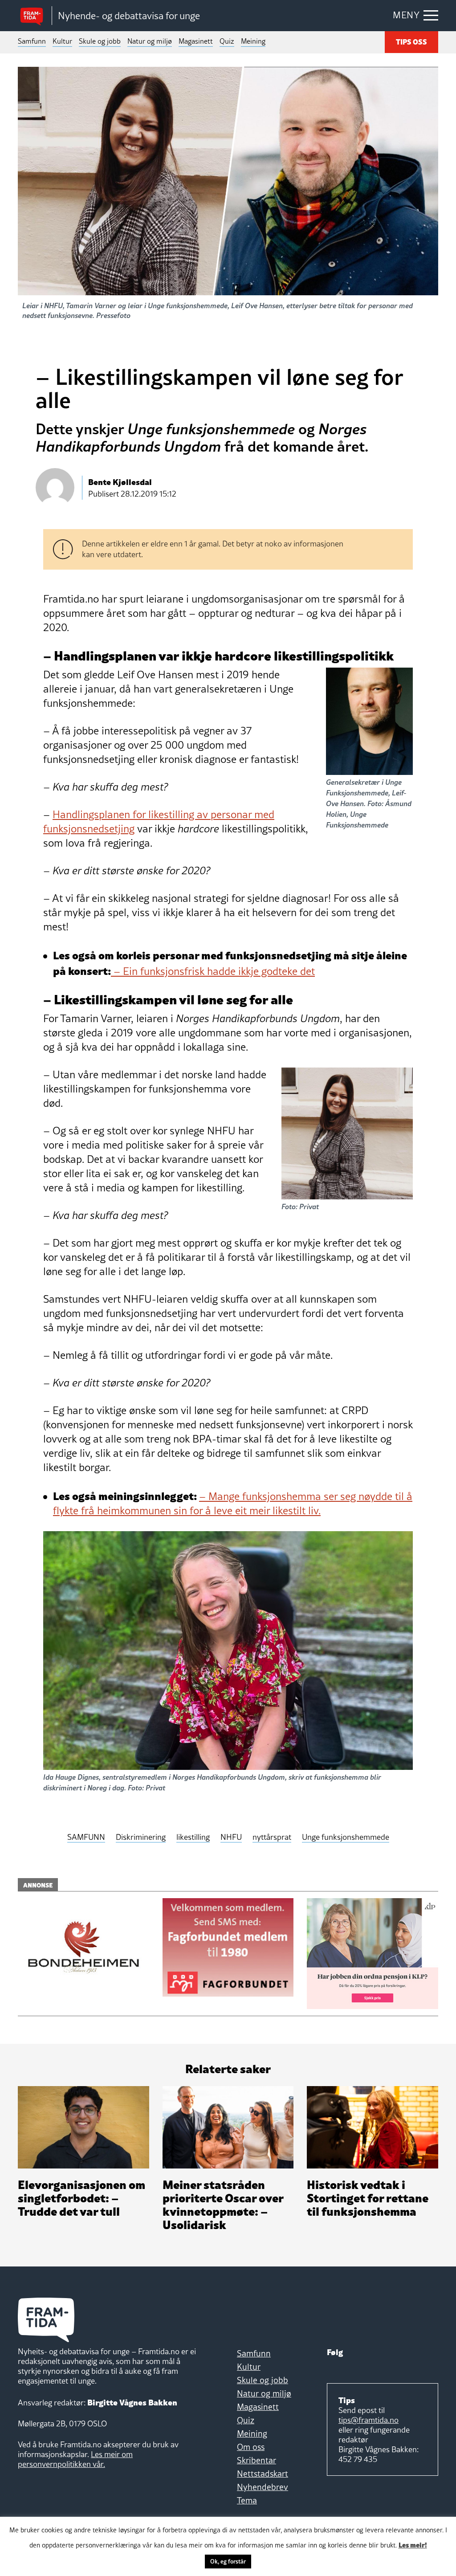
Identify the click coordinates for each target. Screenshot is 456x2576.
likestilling (193, 1837)
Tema (247, 2500)
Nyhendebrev (263, 2487)
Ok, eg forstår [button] (228, 2561)
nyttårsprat (272, 1837)
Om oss (251, 2447)
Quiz (227, 41)
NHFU (231, 1837)
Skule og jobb (100, 41)
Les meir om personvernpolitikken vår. (75, 2459)
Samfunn (32, 41)
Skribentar (256, 2460)
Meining (253, 41)
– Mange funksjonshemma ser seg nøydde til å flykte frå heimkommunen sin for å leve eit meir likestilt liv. (233, 1503)
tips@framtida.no (368, 2420)
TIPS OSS (411, 41)
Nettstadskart (263, 2474)
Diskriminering (141, 1837)
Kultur (62, 41)
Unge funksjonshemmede (346, 1837)
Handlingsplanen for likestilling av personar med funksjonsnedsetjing (159, 821)
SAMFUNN (86, 1837)
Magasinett (196, 41)
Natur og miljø (150, 41)
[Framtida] (35, 16)
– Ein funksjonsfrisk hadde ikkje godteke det (213, 971)
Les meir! (413, 2544)
